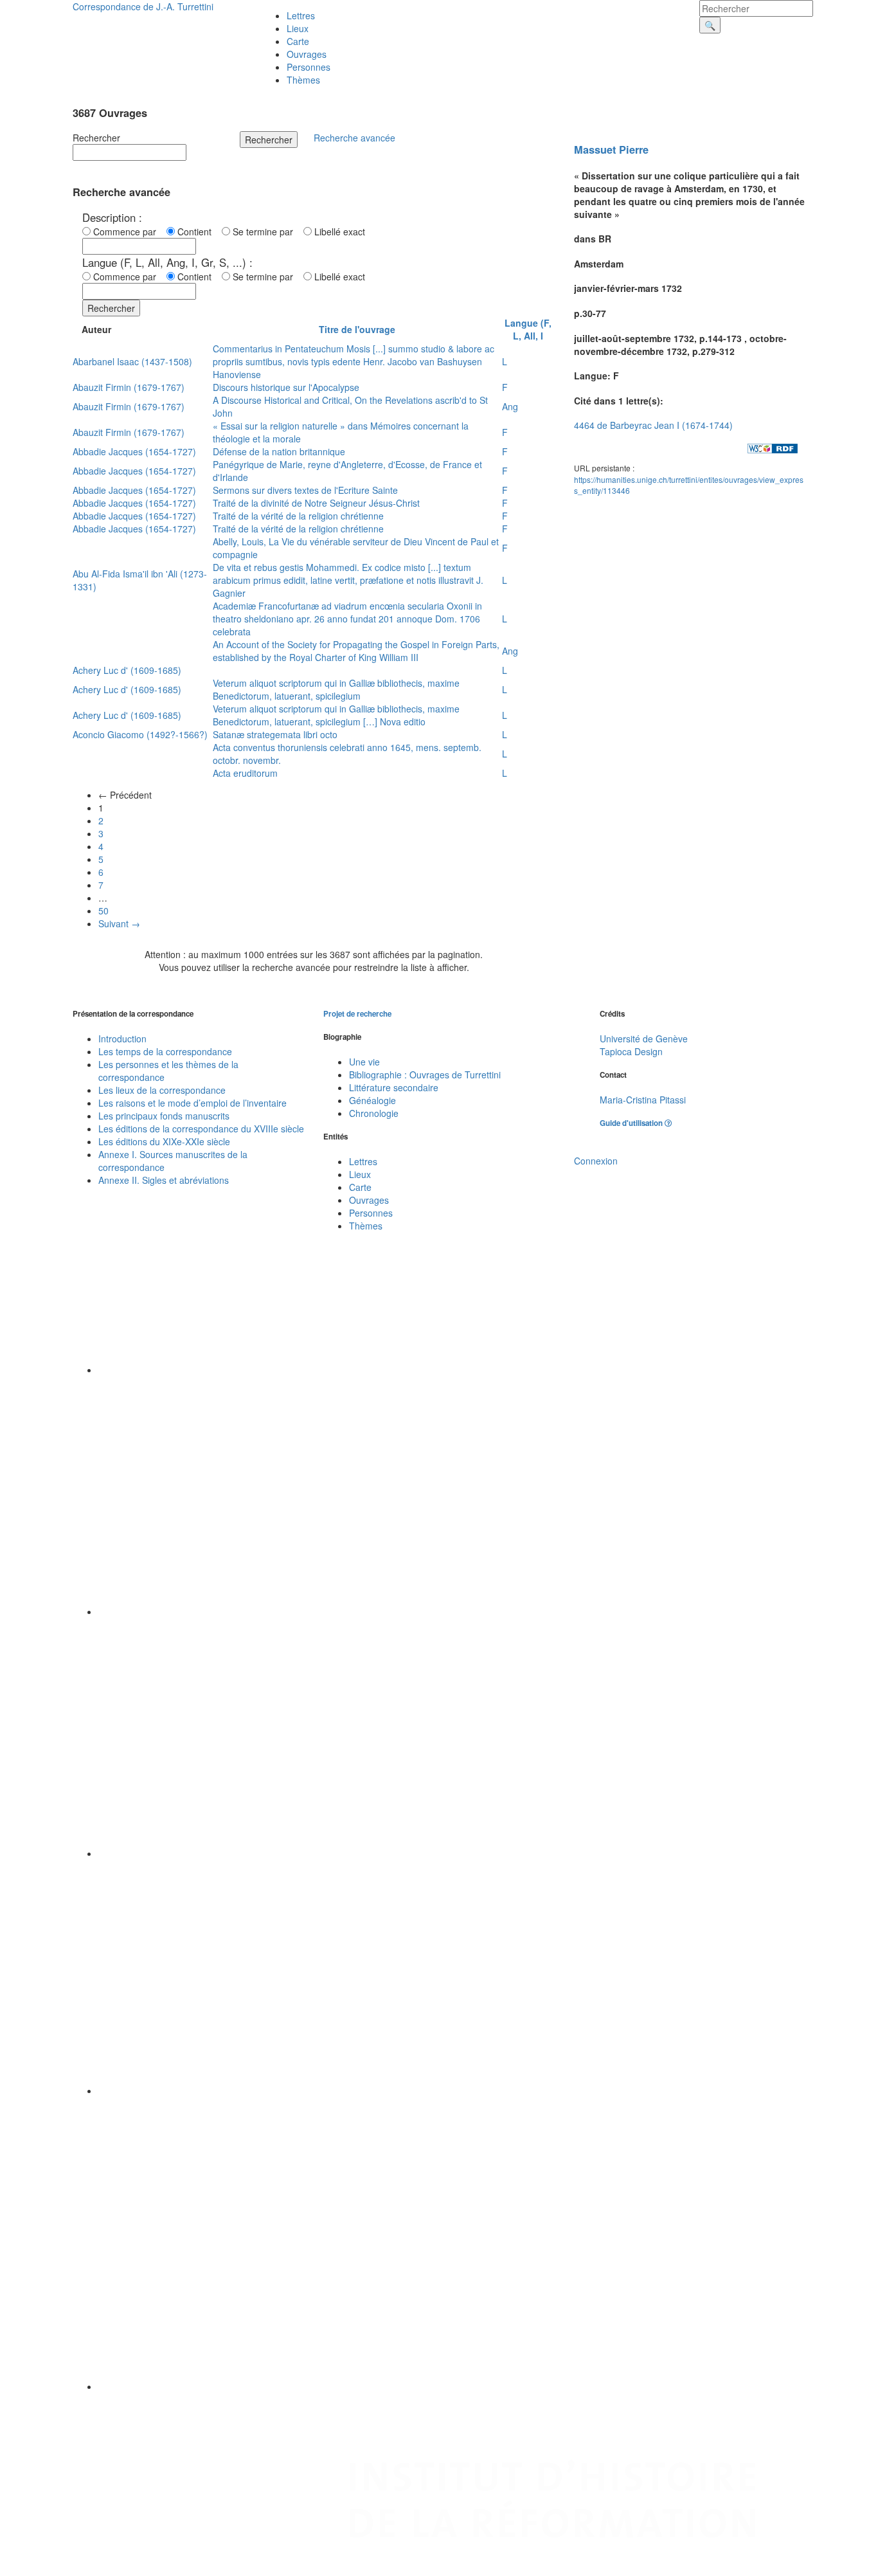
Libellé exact (338, 231)
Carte (298, 41)
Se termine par (265, 231)
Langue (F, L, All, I (528, 329)
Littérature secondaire (394, 1087)
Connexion (596, 1161)
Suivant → (119, 923)
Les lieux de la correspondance (162, 1090)
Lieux (298, 28)
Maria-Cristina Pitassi (643, 1100)
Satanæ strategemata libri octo (275, 734)
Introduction (122, 1039)
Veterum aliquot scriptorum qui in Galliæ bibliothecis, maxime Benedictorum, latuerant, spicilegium (336, 689)
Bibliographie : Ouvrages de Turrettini (425, 1075)
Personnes (309, 67)
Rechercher (96, 138)
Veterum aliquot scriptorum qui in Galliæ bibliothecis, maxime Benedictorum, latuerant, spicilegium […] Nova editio (336, 715)
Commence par (127, 231)
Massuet (595, 150)
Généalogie (372, 1100)
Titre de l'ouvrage (357, 329)
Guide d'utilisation (632, 1123)
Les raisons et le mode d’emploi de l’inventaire (193, 1103)
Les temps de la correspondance (165, 1051)
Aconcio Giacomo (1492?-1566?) (140, 734)
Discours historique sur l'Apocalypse (286, 387)
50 (103, 911)
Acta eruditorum (245, 773)
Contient (197, 231)
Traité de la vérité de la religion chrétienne (298, 516)
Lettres (301, 15)
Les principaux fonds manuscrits (164, 1116)
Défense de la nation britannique (279, 451)
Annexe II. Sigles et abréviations (164, 1180)
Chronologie (374, 1113)
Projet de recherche (357, 1014)
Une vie (364, 1062)
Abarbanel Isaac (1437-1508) (132, 361)
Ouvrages (307, 54)
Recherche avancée (354, 138)
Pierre (634, 150)
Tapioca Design (631, 1051)
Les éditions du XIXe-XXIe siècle (164, 1141)
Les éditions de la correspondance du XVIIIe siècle (201, 1129)
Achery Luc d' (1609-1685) (127, 670)
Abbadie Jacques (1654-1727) (134, 451)
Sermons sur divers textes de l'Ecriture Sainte (305, 490)
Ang (510, 406)
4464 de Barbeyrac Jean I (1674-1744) (653, 425)
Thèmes (303, 80)
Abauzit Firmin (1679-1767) (129, 387)
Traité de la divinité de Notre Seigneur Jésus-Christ (316, 503)
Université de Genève (644, 1039)
